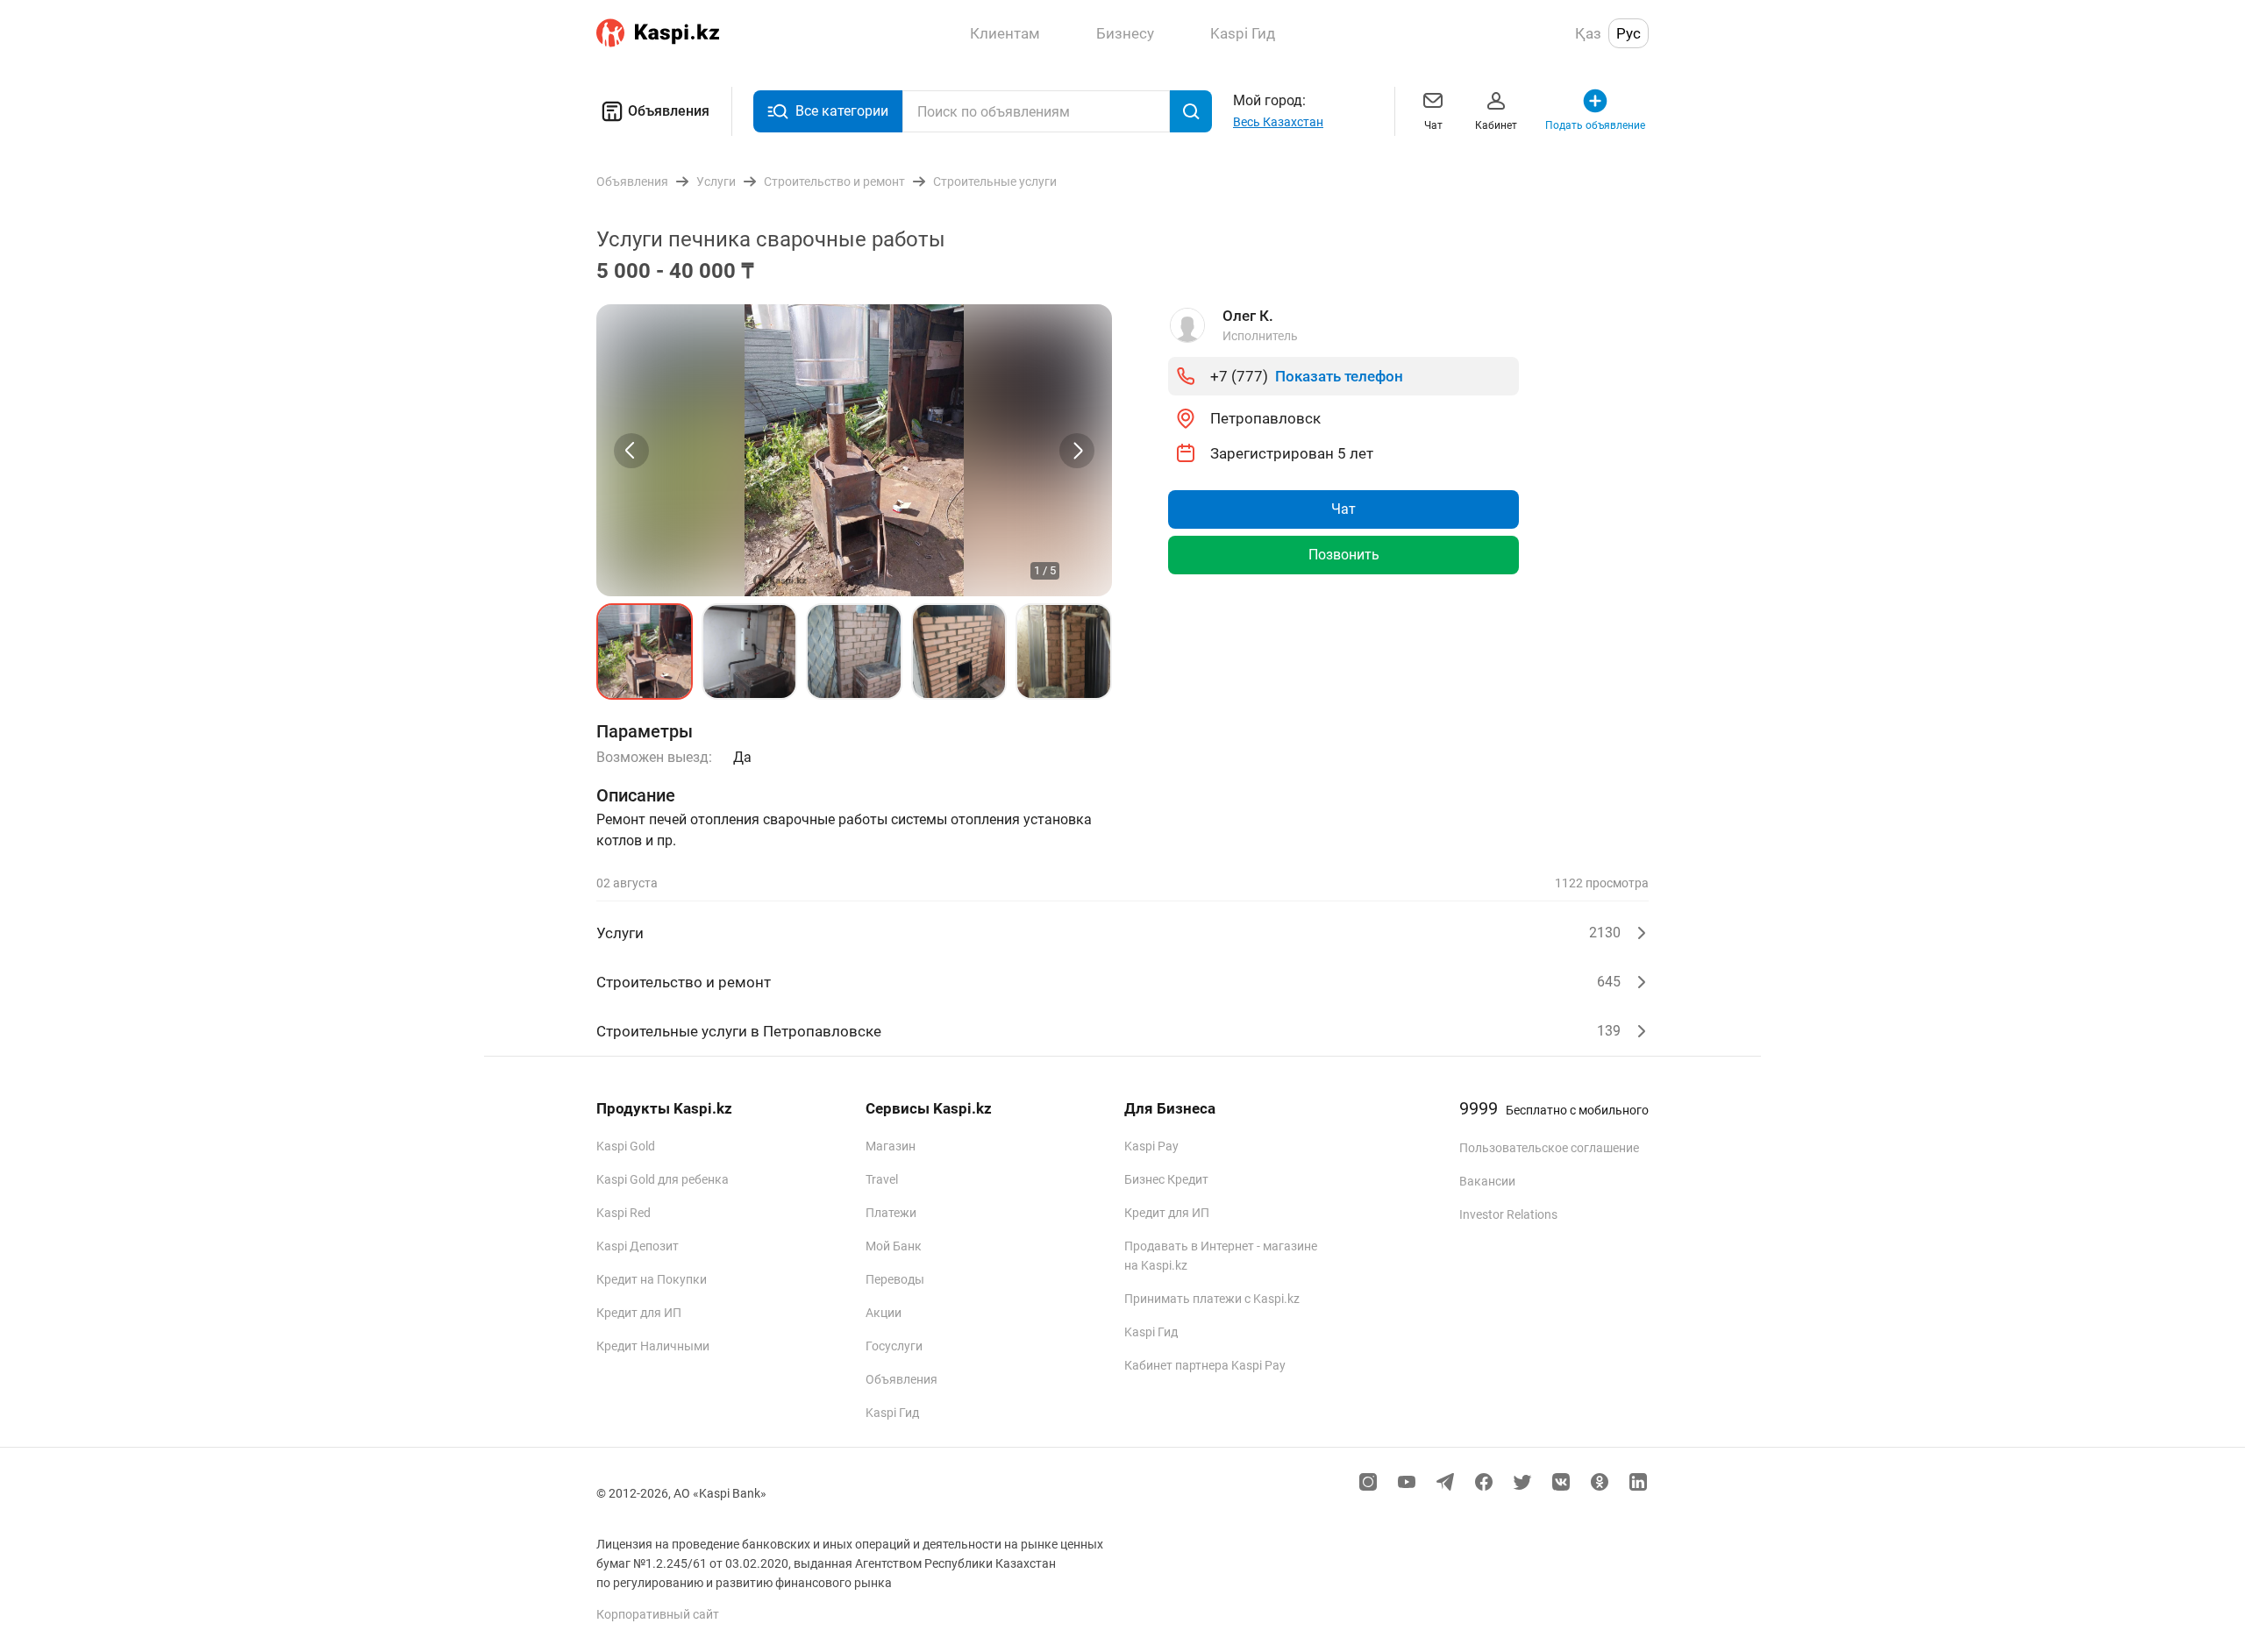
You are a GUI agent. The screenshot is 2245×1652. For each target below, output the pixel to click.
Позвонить (1344, 555)
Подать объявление (1595, 125)
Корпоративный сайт (658, 1614)
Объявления (669, 111)
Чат (1433, 125)
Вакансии (1487, 1181)
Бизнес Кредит (1166, 1179)
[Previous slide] (631, 451)
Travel (882, 1179)
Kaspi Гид (892, 1413)
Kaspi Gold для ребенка (663, 1179)
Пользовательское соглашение (1549, 1148)
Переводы (895, 1279)
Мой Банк (894, 1246)
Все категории (842, 111)
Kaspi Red (624, 1213)
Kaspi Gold (626, 1146)
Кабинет (1496, 125)
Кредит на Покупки (652, 1279)
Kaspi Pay (1151, 1146)
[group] (854, 450)
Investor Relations (1508, 1214)
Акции (884, 1313)
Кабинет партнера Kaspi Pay (1205, 1365)
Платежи (891, 1213)
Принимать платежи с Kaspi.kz (1212, 1299)
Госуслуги (894, 1346)
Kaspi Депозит (638, 1246)
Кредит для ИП (639, 1313)
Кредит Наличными (653, 1346)
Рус (1629, 33)
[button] (645, 652)
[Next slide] (1077, 451)
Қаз (1588, 33)
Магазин (891, 1146)
